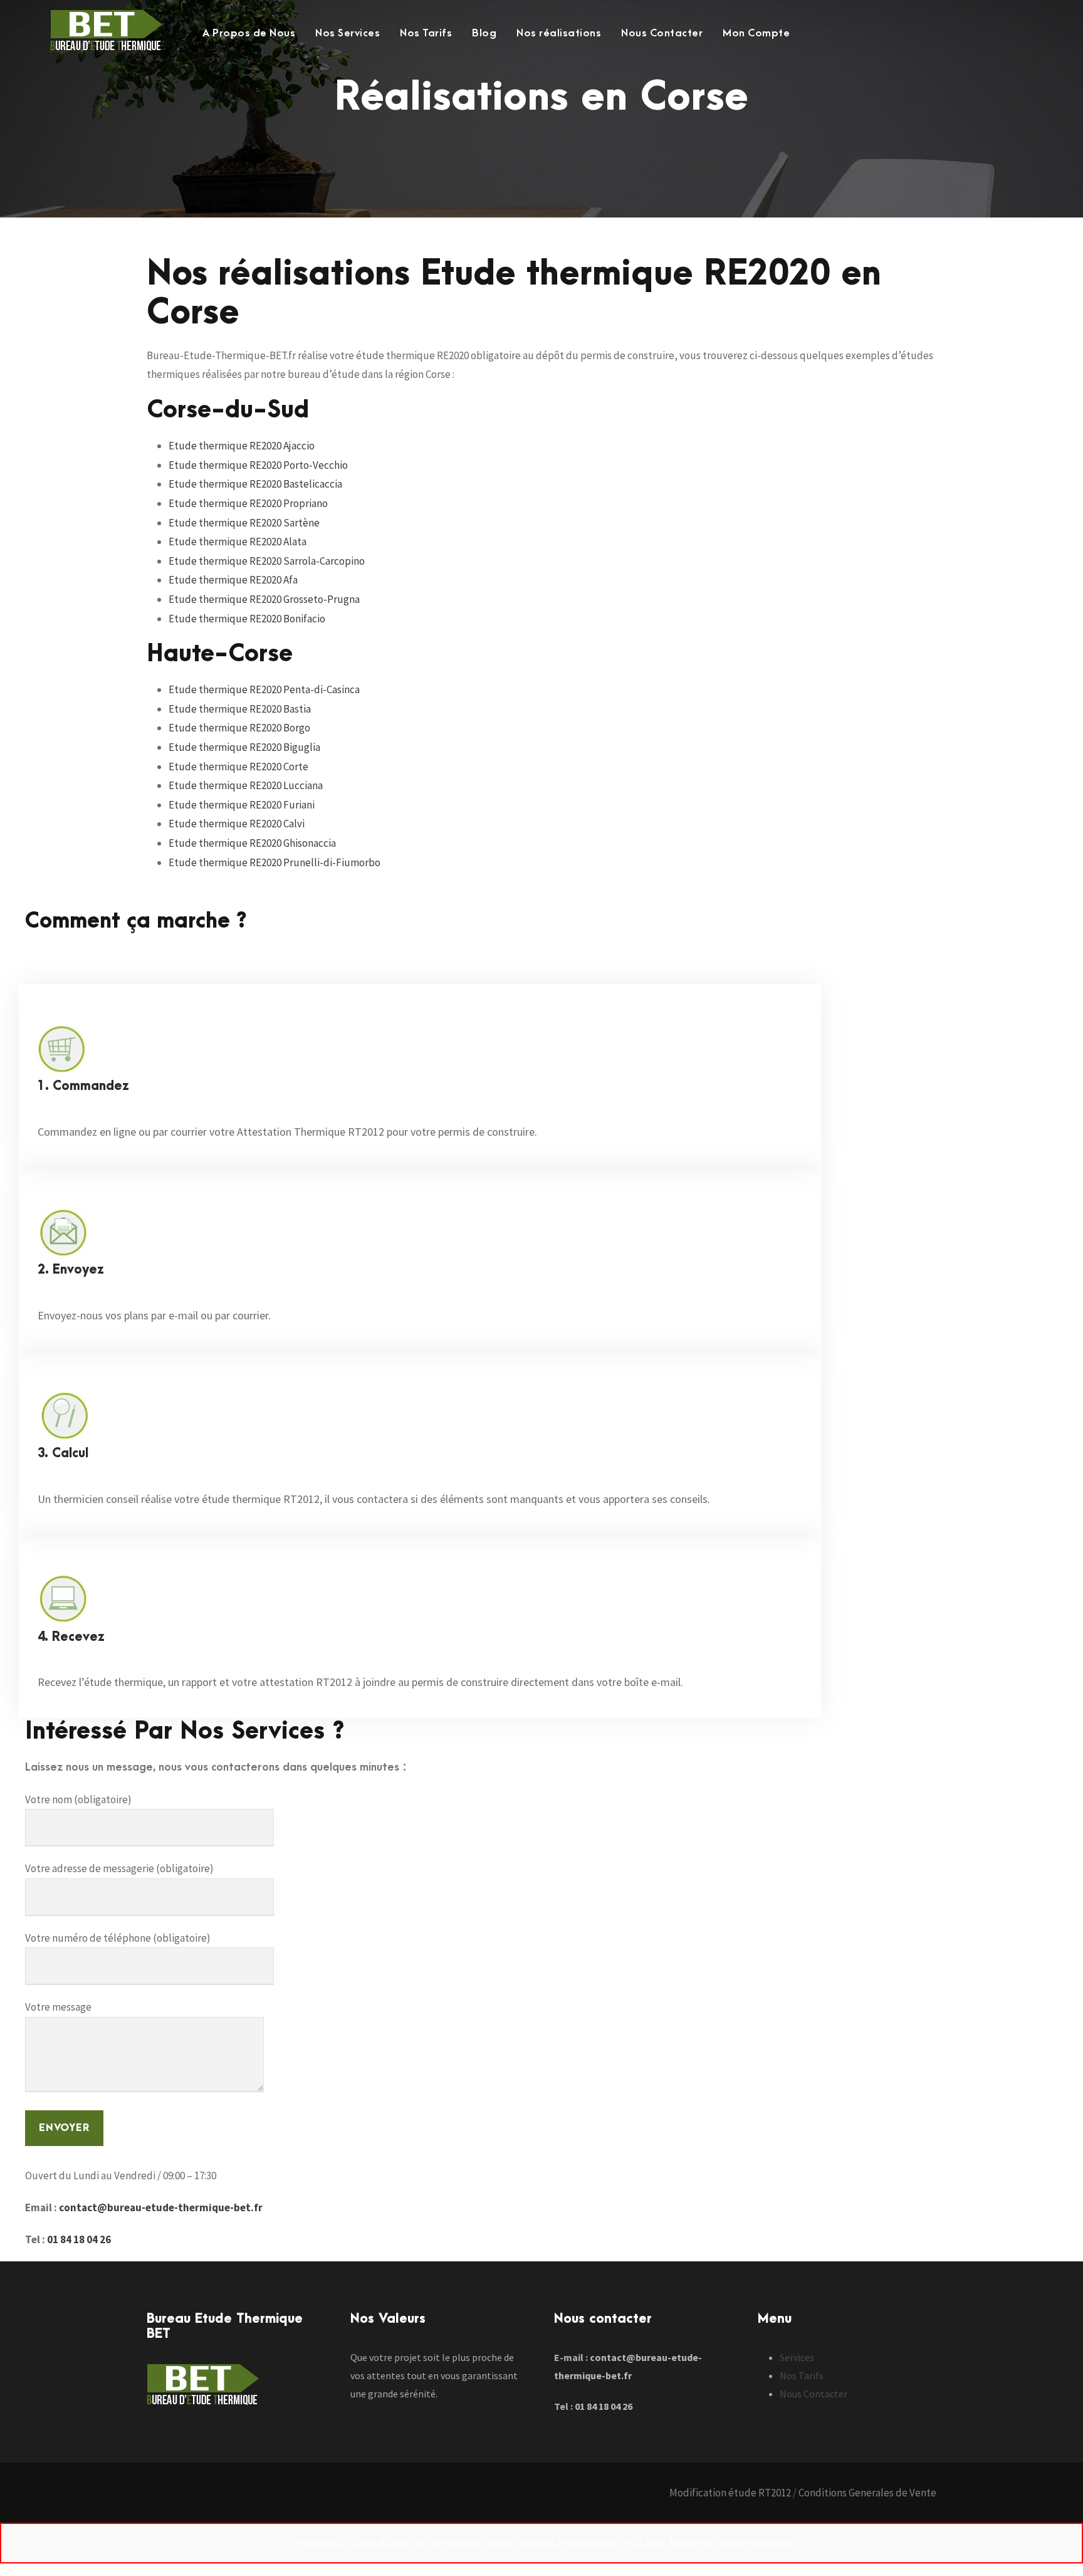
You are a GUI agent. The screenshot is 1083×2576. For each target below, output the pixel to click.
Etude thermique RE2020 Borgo (239, 728)
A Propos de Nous (249, 33)
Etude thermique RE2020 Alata (238, 542)
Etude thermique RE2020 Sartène (244, 523)
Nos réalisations (559, 33)
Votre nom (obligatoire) (78, 1799)
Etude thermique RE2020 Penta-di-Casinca (264, 689)
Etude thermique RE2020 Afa (233, 580)
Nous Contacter (662, 33)
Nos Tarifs (426, 33)
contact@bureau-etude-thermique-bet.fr (161, 2207)
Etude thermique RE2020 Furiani (242, 805)
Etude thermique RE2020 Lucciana (246, 785)
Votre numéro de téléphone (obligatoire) (118, 1938)
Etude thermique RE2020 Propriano (248, 503)
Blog (484, 33)
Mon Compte (756, 33)
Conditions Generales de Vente (867, 2493)
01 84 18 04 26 (79, 2239)
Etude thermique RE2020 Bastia (240, 709)
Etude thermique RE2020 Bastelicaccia (255, 484)
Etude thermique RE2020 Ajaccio (242, 446)
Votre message (58, 2007)
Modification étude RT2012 (730, 2493)
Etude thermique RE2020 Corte (238, 767)
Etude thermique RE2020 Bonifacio (247, 619)
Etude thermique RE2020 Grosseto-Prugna (264, 599)
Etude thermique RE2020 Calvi (237, 824)
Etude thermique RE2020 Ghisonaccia (252, 843)
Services (797, 2357)
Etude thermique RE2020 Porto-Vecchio (258, 465)
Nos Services (348, 33)
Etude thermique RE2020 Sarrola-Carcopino (267, 561)
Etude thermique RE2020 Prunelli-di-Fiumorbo (275, 862)
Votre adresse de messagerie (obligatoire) (119, 1868)
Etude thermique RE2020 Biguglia (244, 747)
